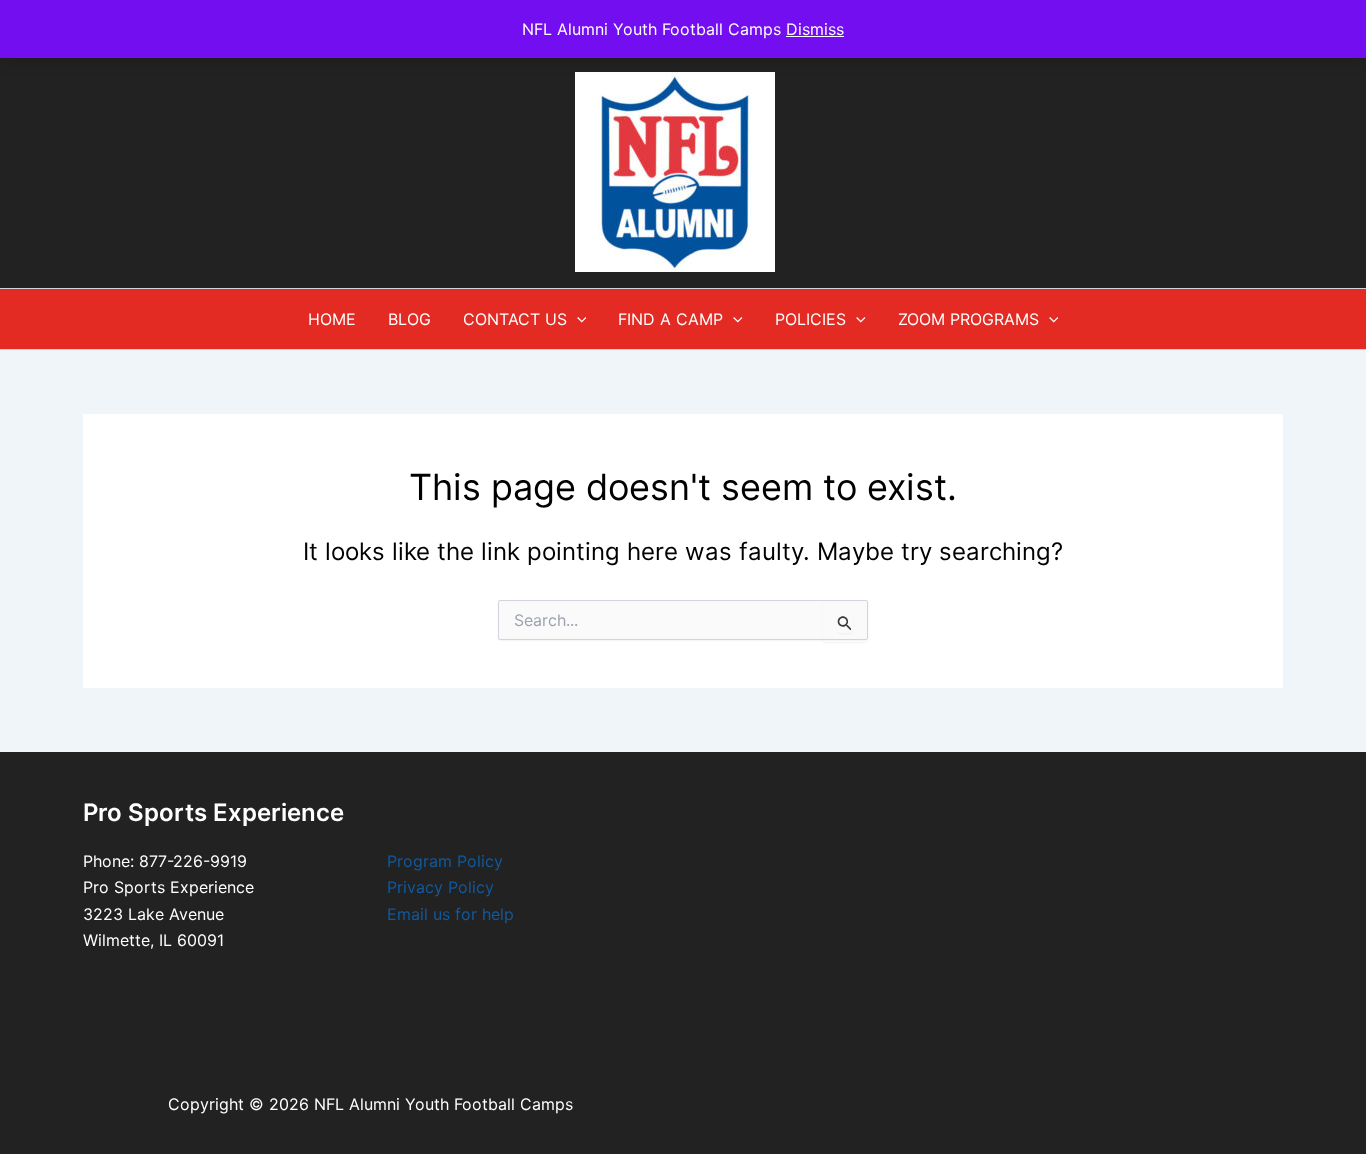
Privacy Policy (440, 887)
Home (332, 319)
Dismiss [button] (815, 29)
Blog (409, 319)
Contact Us (515, 319)
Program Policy (445, 861)
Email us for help (450, 914)
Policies (810, 319)
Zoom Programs (968, 319)
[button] (577, 319)
